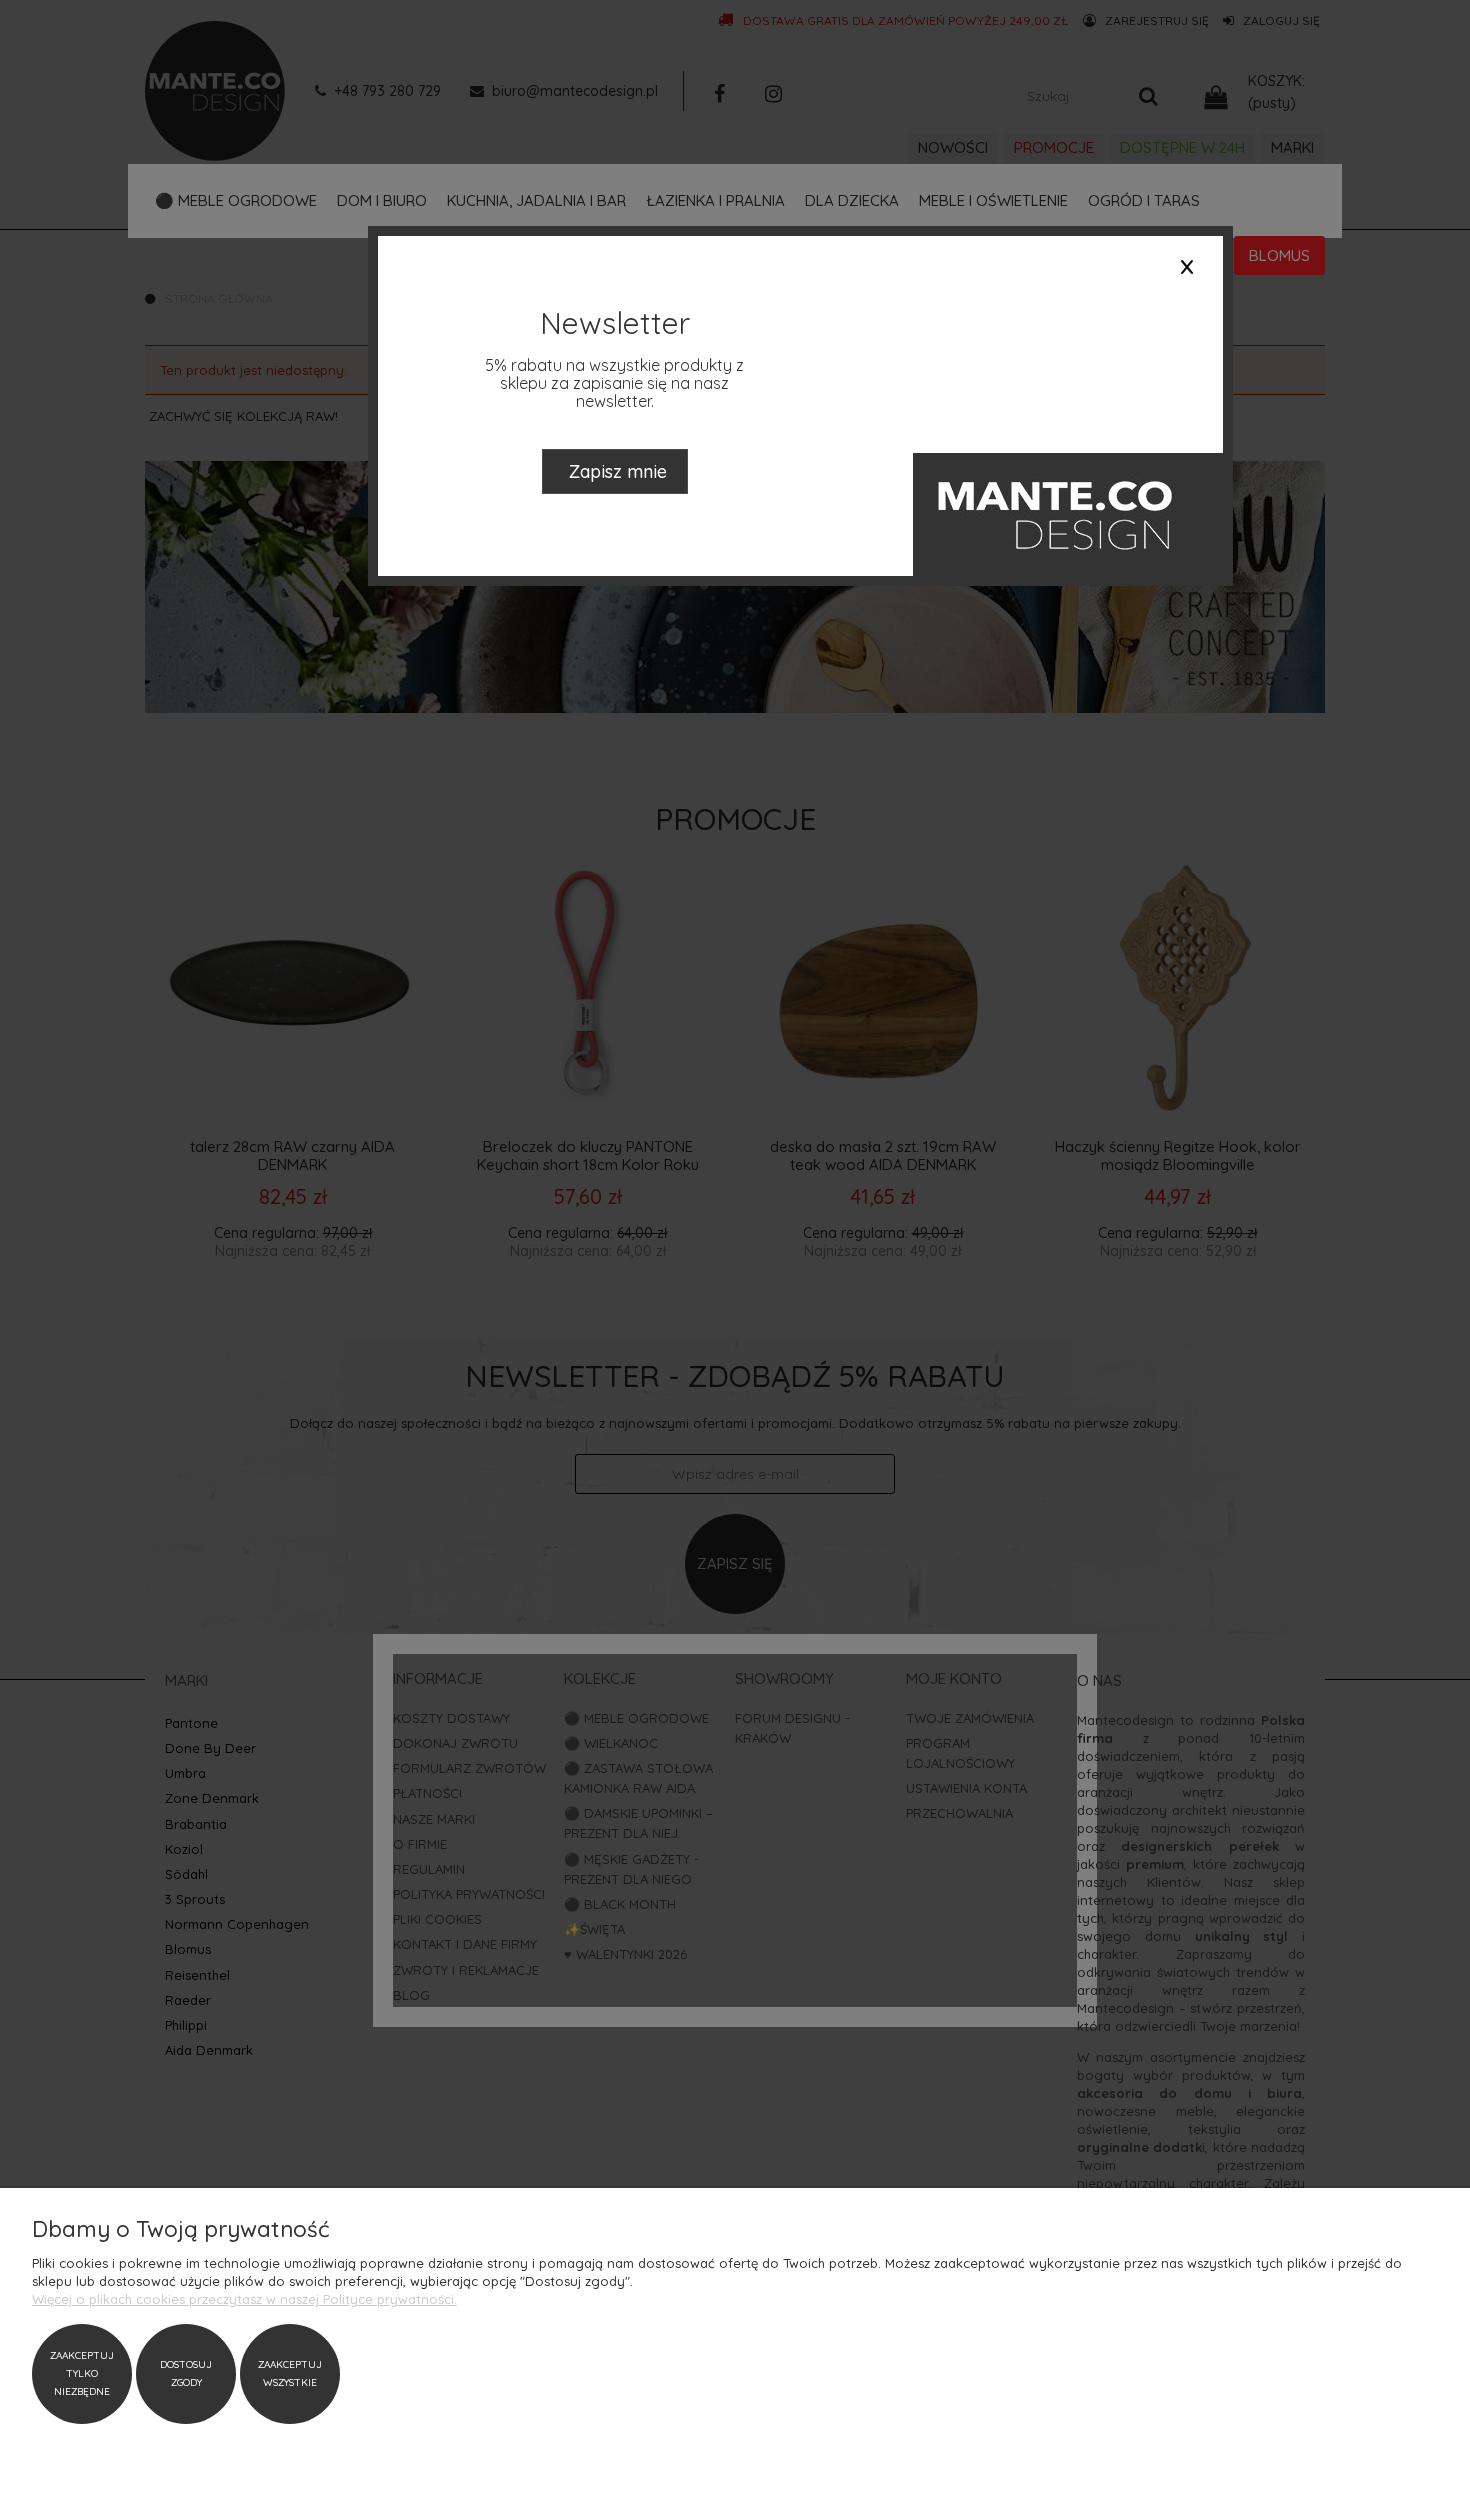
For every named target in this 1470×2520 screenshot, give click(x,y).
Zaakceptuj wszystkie (290, 2373)
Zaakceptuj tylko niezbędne (82, 2373)
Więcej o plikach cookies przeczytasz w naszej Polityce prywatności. (244, 2299)
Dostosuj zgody (186, 2373)
